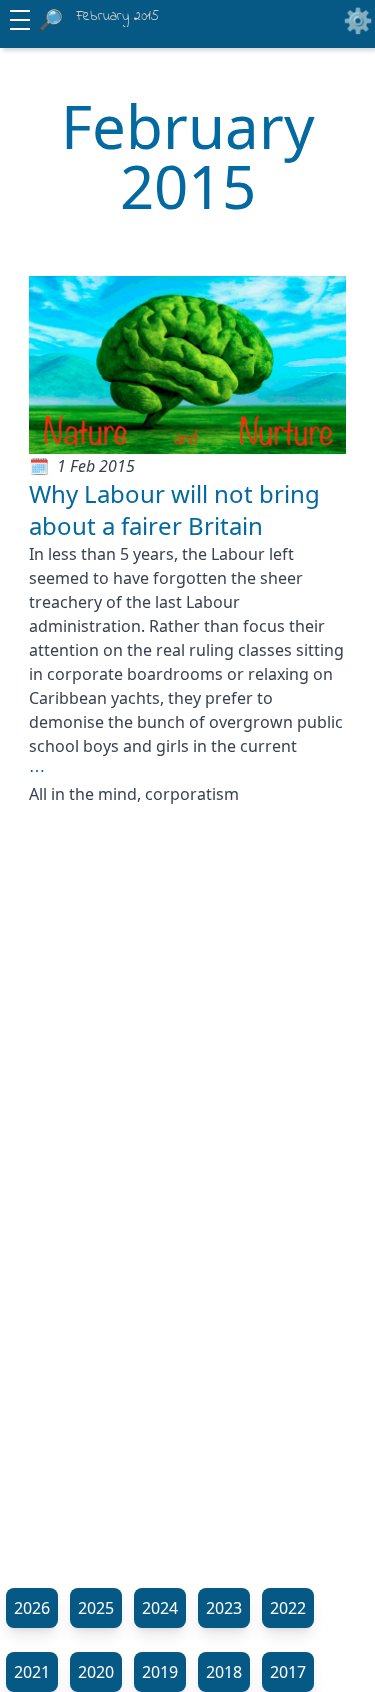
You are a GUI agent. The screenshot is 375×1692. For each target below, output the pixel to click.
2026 (32, 1608)
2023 (224, 1608)
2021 (32, 1672)
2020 (96, 1672)
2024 (160, 1608)
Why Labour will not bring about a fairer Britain (174, 509)
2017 (288, 1672)
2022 (288, 1608)
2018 (224, 1672)
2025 (96, 1608)
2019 (160, 1672)
